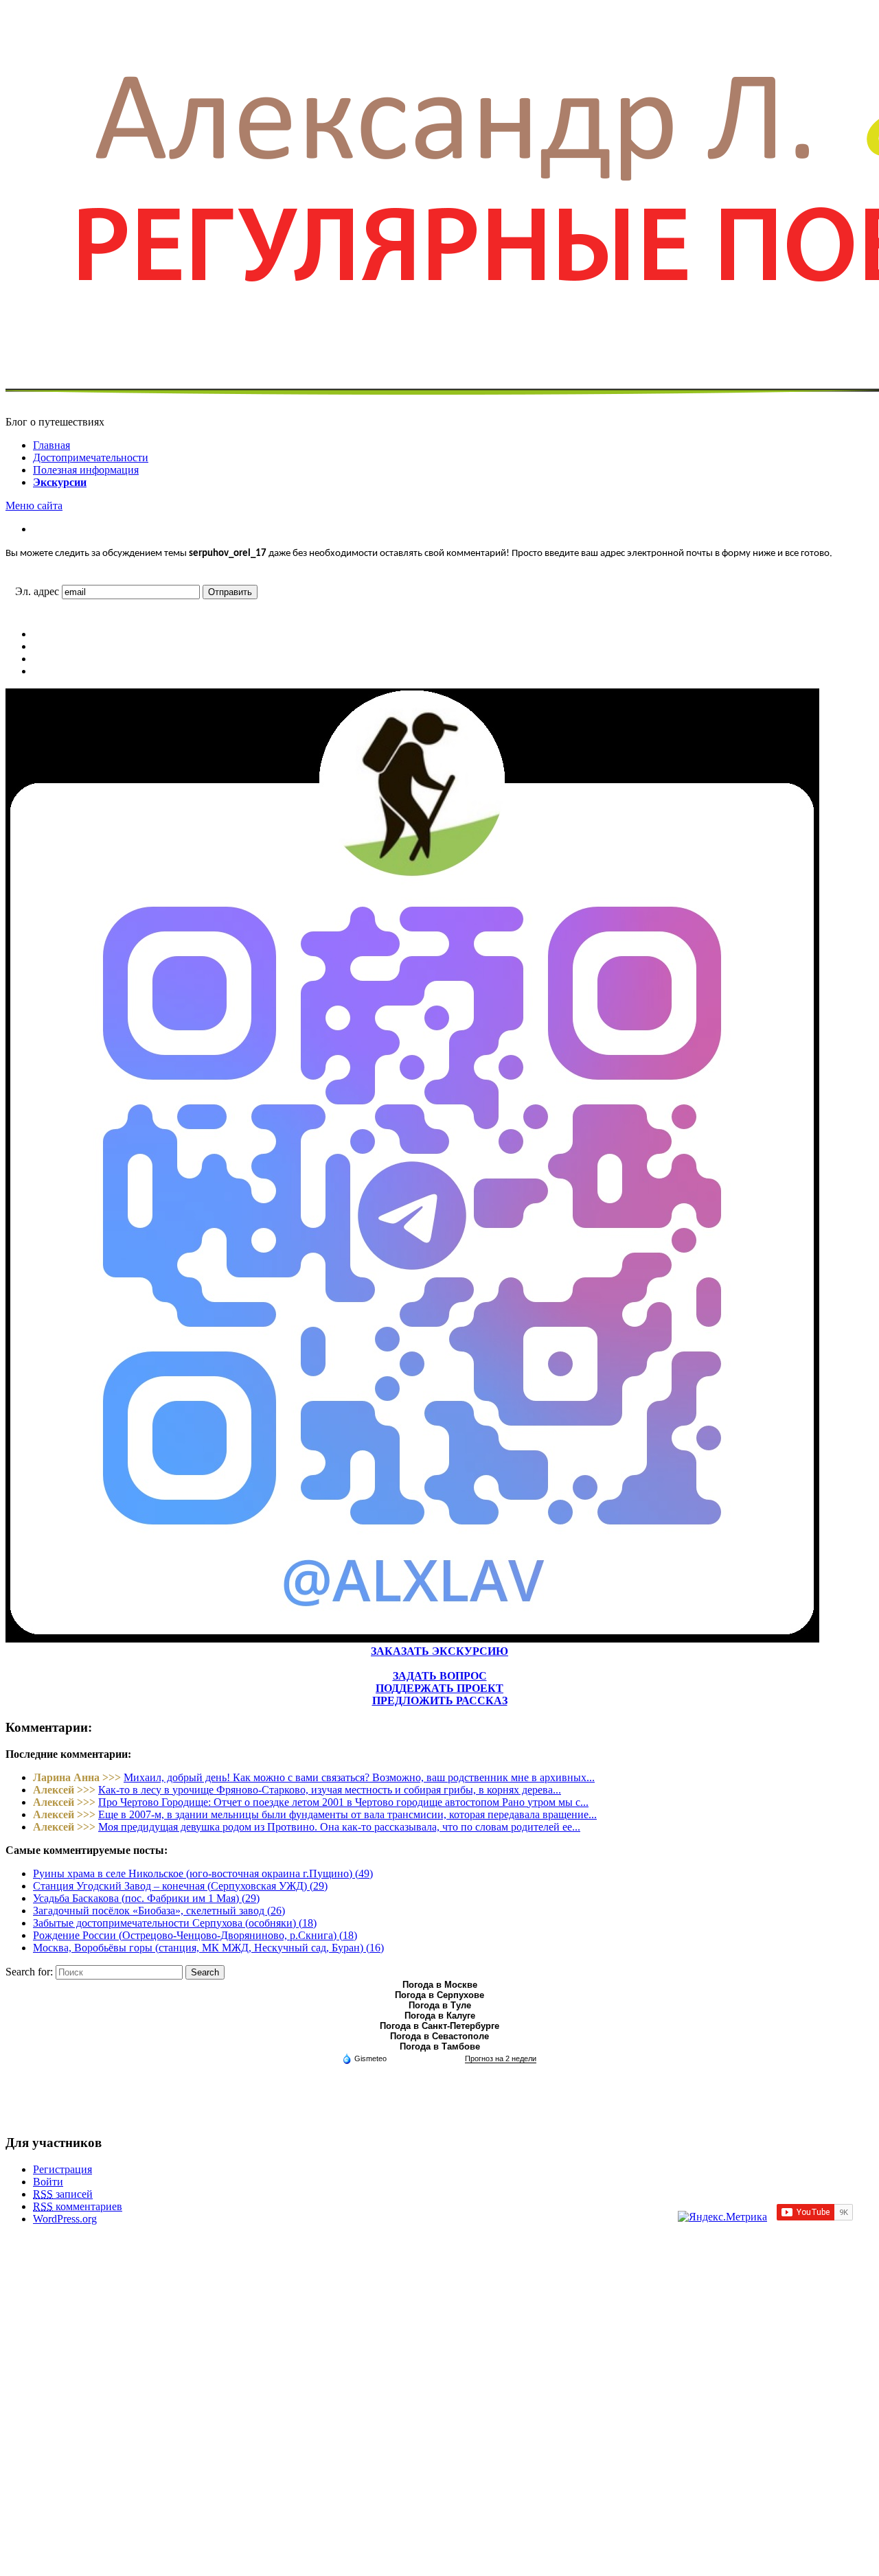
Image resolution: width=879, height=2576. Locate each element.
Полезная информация (86, 470)
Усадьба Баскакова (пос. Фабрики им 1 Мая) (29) (146, 1898)
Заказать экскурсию (439, 1651)
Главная (52, 445)
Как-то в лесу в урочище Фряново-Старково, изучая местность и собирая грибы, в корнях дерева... (330, 1790)
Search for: (29, 1972)
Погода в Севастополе (439, 2036)
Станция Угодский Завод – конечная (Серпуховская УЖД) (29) (180, 1886)
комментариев (78, 2206)
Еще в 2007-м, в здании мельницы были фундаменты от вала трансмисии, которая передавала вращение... (347, 1814)
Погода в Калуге (440, 2016)
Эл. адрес (37, 591)
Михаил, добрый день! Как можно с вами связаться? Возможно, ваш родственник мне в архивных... (359, 1777)
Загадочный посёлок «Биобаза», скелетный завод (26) (159, 1911)
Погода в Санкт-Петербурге (439, 2026)
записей (63, 2194)
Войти (48, 2182)
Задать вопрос (440, 1676)
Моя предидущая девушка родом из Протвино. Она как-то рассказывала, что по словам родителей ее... (339, 1827)
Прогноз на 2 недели (501, 2058)
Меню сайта (34, 506)
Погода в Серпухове (439, 1995)
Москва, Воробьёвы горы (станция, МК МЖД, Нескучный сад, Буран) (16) (208, 1948)
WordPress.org (65, 2219)
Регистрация (62, 2169)
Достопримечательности (91, 457)
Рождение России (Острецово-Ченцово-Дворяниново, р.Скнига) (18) (195, 1935)
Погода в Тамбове (440, 2046)
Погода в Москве (440, 1985)
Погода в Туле (440, 2005)
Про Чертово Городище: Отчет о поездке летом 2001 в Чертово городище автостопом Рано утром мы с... (343, 1802)
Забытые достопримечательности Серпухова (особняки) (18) (175, 1923)
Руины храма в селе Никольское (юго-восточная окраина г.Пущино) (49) (203, 1873)
